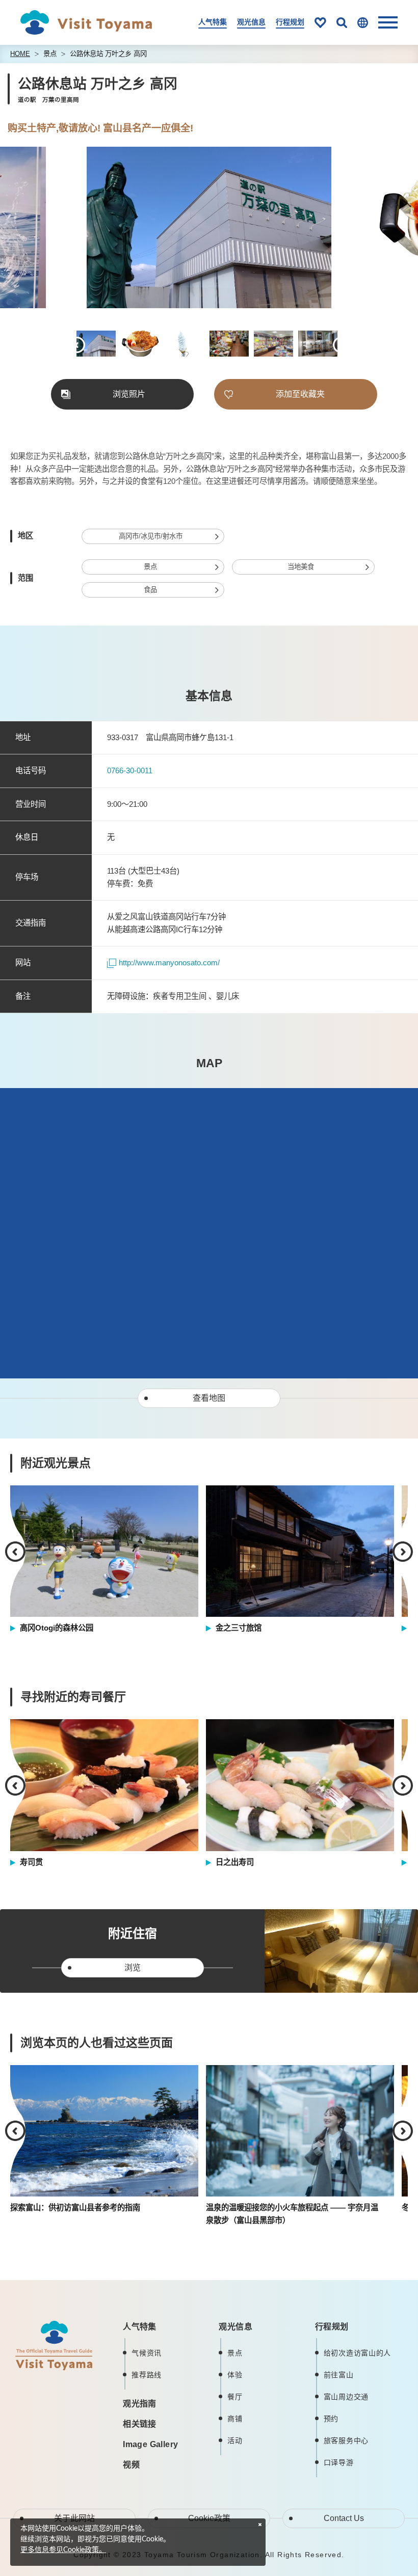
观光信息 (251, 22)
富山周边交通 (346, 2397)
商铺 (235, 2419)
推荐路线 (147, 2375)
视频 (131, 2465)
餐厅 (235, 2397)
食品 (150, 590)
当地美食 (301, 567)
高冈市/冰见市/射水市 (151, 536)
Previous (65, 229)
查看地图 (209, 1398)
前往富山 (339, 2375)
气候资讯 (147, 2353)
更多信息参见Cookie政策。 (63, 2550)
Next (353, 229)
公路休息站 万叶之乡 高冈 (108, 54)
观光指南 (140, 2404)
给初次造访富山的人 (357, 2353)
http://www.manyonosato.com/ (169, 962)
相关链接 (140, 2424)
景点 (50, 54)
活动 (235, 2441)
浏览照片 (129, 394)
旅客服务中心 (346, 2441)
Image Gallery (150, 2444)
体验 (235, 2375)
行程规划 (290, 22)
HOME (20, 54)
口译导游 (339, 2462)
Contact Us (344, 2518)
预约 (331, 2419)
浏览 (133, 1968)
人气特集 (213, 22)
